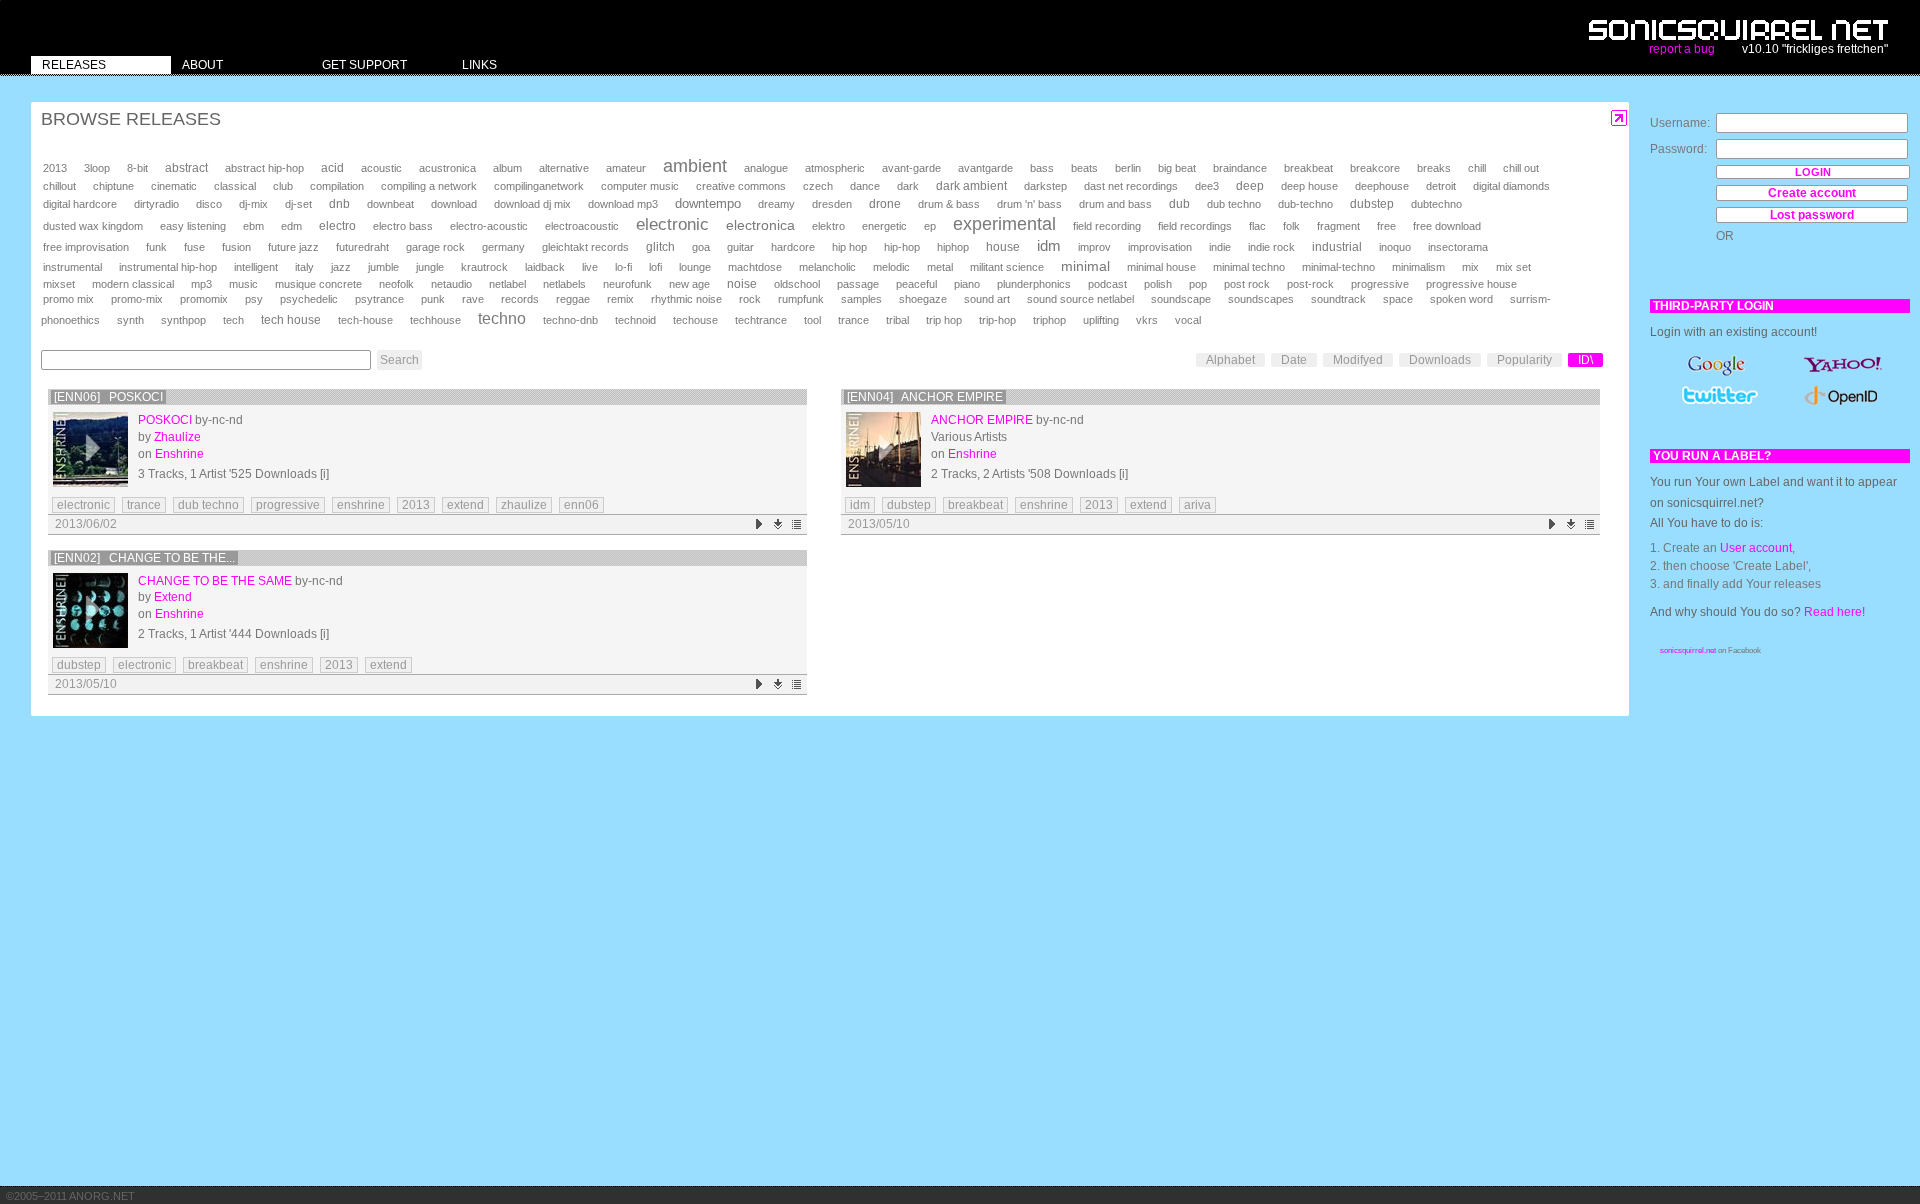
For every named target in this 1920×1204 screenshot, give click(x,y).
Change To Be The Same (215, 581)
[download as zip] (778, 524)
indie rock (1271, 247)
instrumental (72, 267)
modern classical (133, 284)
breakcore (1375, 168)
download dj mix (532, 204)
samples (861, 299)
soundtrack (1338, 299)
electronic (672, 224)
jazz (341, 267)
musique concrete (318, 284)
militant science (1007, 267)
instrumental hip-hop (168, 267)
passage (858, 284)
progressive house (1471, 284)
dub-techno (1305, 204)
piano (967, 284)
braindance (1240, 168)
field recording (1107, 226)
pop (1198, 284)
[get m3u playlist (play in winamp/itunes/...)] (797, 524)
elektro (828, 226)
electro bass (403, 226)
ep (930, 226)
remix (620, 299)
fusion (236, 247)
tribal (897, 320)
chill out (1521, 168)
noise (742, 284)
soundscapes (1261, 299)
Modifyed (1358, 360)
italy (304, 267)
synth (130, 320)
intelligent (256, 267)
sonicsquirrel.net (1688, 650)
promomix (204, 299)
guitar (740, 247)
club (283, 186)
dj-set (298, 204)
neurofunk (627, 284)
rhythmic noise (686, 299)
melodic (891, 267)
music (243, 284)
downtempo (708, 203)
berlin (1128, 168)
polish (1158, 284)
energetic (884, 226)
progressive (1380, 284)
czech (818, 186)
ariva (1197, 505)
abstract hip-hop (264, 168)
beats (1084, 168)
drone (885, 204)
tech (233, 320)
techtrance (761, 320)
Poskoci (165, 420)
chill (1477, 168)
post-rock (1310, 284)
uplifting (1101, 320)
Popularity (1524, 360)
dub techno (1234, 204)
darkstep (1045, 186)
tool (812, 320)
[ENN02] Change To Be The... (144, 558)
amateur (626, 168)
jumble (383, 267)
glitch (660, 247)
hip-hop (902, 247)
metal (940, 267)
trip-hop (997, 320)
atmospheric (835, 168)
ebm (253, 226)
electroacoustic (582, 226)
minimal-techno (1338, 267)
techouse (695, 320)
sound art (987, 299)
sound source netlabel (1080, 299)
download (454, 204)
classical (235, 186)
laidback (545, 267)
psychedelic (309, 299)
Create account (1812, 193)
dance (865, 186)
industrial (1337, 246)
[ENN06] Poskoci (108, 397)
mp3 (201, 284)
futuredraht (362, 247)
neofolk (396, 284)
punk (433, 299)
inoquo (1395, 247)
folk (1291, 226)
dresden (832, 204)
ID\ (1585, 360)
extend (465, 505)
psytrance (379, 299)
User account (1756, 548)
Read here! (1834, 612)
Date (1294, 360)
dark (908, 186)
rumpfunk (801, 299)
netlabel (507, 284)
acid (332, 168)
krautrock (484, 267)
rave (473, 299)
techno (502, 318)
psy (254, 299)
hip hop (849, 247)
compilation (337, 186)
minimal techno (1249, 267)
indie (1220, 247)
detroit (1441, 186)
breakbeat (1308, 168)
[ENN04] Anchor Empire (925, 397)
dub (1179, 204)
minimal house (1161, 267)
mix (1470, 267)
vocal (1188, 320)
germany (503, 247)
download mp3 (623, 204)
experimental (1004, 224)
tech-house (365, 320)
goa (701, 247)
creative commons (741, 186)
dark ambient (971, 186)
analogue (766, 168)
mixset (59, 284)
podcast (1107, 284)
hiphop (953, 247)
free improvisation (86, 247)
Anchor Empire (982, 420)
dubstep (1372, 204)
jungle (430, 267)
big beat (1177, 168)
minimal (1085, 266)
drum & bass (949, 204)
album (507, 168)
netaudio (451, 284)
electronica (760, 225)
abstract (186, 168)
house (1003, 247)
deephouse (1382, 186)
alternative (564, 168)
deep (1250, 186)
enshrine (361, 505)
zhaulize (524, 505)
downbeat (390, 204)
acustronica (447, 168)
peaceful (916, 284)
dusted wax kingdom (93, 226)
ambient (695, 166)
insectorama (1458, 247)
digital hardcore (80, 204)
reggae (573, 299)
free (1386, 226)
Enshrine (179, 454)
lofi (655, 267)
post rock (1247, 284)
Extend (173, 597)
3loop (97, 168)
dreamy (776, 204)
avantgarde (985, 168)
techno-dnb (570, 320)
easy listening (193, 226)
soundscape (1181, 299)
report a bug (1682, 49)
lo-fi (623, 267)
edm (291, 226)
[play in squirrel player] (90, 449)
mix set (1513, 267)
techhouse (435, 320)
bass (1042, 168)
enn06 (581, 505)
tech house (291, 319)
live (590, 267)
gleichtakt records (585, 247)
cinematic (174, 186)
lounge (695, 267)
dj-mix (253, 204)
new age (689, 284)
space (1398, 299)
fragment (1338, 226)
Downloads (1440, 360)
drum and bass (1115, 204)
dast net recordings (1131, 186)
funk (156, 247)
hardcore (793, 247)
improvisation (1160, 247)
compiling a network (429, 186)
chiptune (113, 186)
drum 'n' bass (1029, 204)
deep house (1309, 186)
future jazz (293, 247)
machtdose (755, 267)
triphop (1049, 320)
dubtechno (1436, 204)
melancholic (827, 267)
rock (750, 299)
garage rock (435, 247)
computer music (640, 186)
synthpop (183, 320)
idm (1049, 246)
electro (337, 226)
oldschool (797, 284)
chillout (59, 186)
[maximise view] (1619, 118)
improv (1094, 247)
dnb (339, 203)
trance (853, 320)
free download (1447, 226)
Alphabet (1230, 360)
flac (1257, 226)
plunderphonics (1034, 284)
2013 (55, 168)
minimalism (1418, 267)
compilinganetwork (539, 186)
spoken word (1461, 299)
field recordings (1195, 226)
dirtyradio (156, 204)
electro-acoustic (489, 226)
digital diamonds (1511, 186)
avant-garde (911, 168)
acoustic (381, 168)
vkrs (1147, 320)
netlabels (564, 284)
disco (209, 204)
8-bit (137, 168)
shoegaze (923, 299)
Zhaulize (177, 437)
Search (399, 360)
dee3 (1207, 186)
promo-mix (137, 299)
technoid (635, 320)
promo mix (68, 299)
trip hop (944, 320)
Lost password (1812, 215)
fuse (194, 247)
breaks (1434, 168)
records (520, 299)
